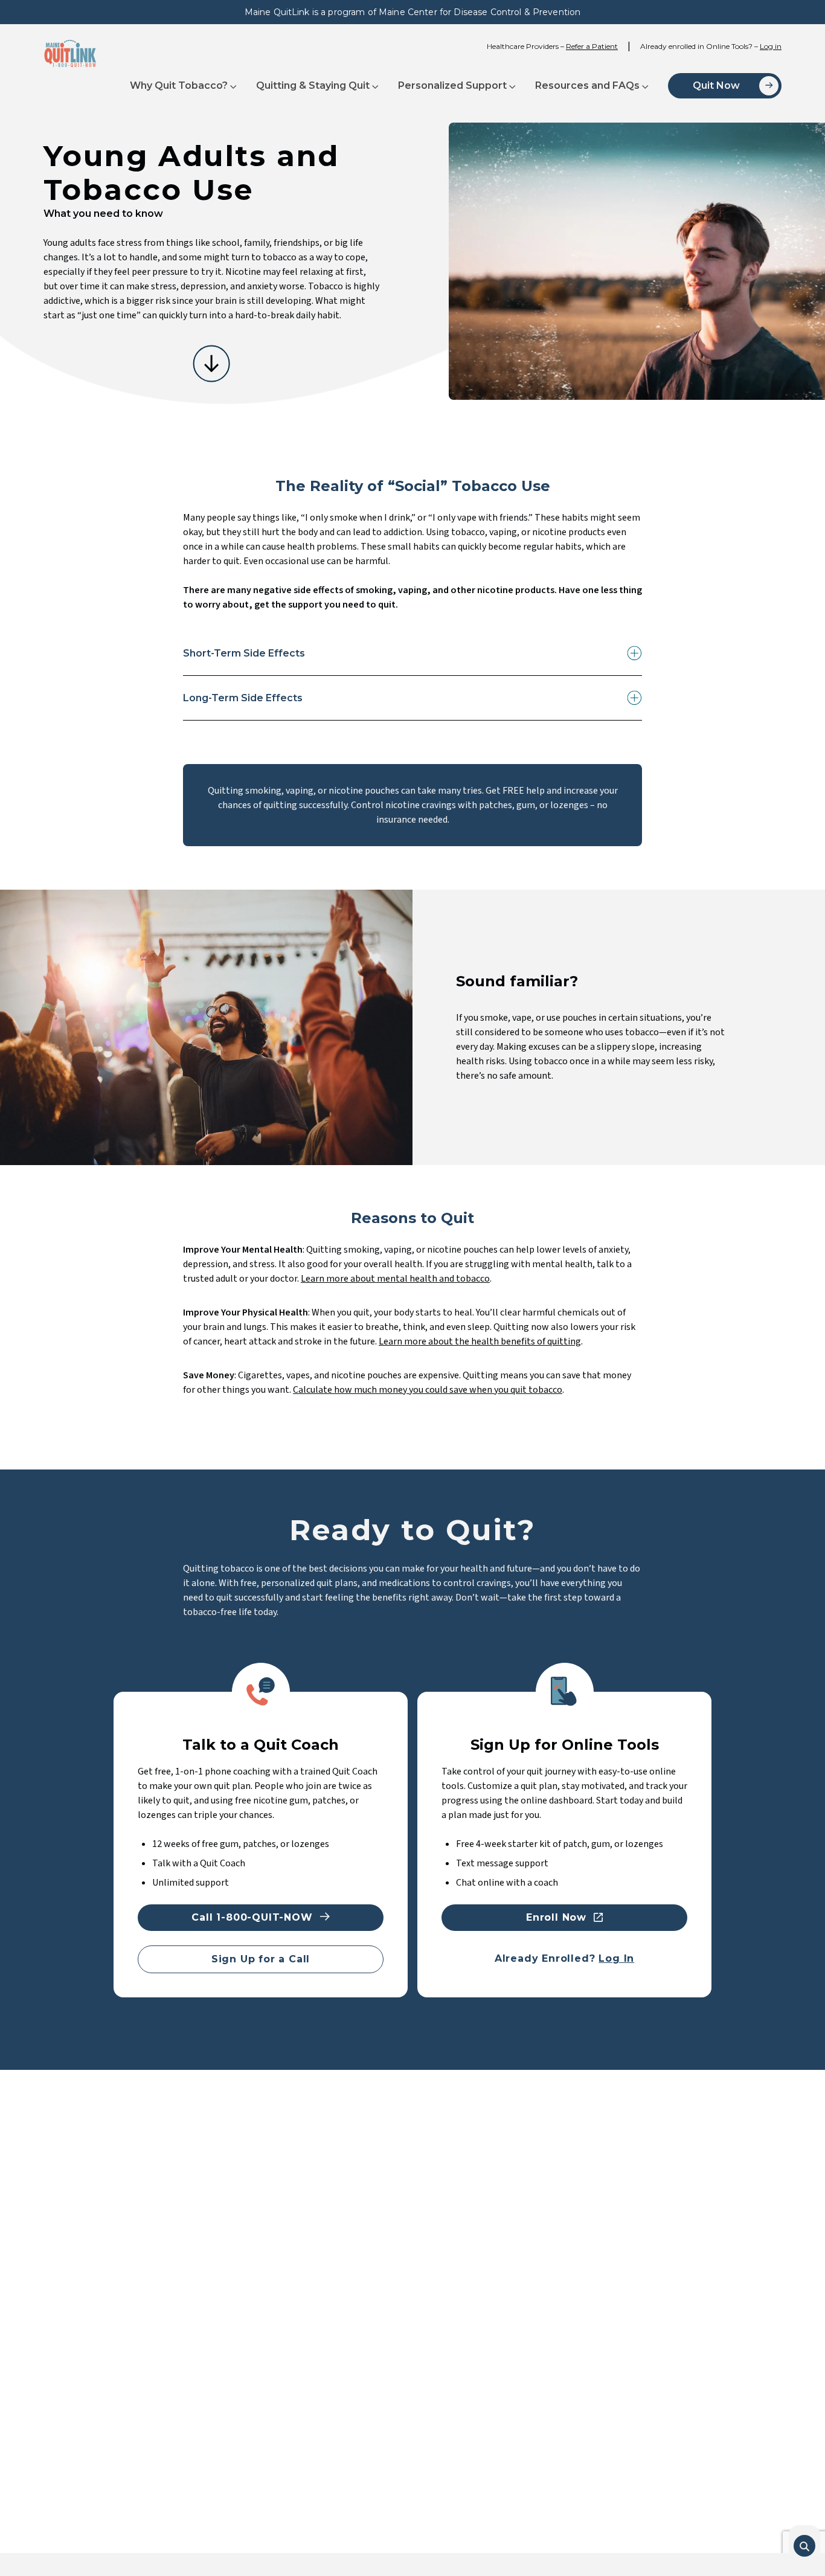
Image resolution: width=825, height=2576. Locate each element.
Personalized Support (452, 85)
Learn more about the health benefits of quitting (480, 1341)
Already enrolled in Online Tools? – (711, 46)
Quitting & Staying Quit (313, 85)
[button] (804, 2546)
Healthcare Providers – (552, 46)
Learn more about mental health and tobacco (395, 1279)
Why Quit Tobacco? (179, 85)
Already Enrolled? (564, 1958)
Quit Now (716, 85)
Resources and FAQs (587, 85)
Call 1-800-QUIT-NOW (252, 1917)
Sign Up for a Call (261, 1959)
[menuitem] (183, 86)
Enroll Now (556, 1917)
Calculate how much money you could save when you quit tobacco (428, 1390)
